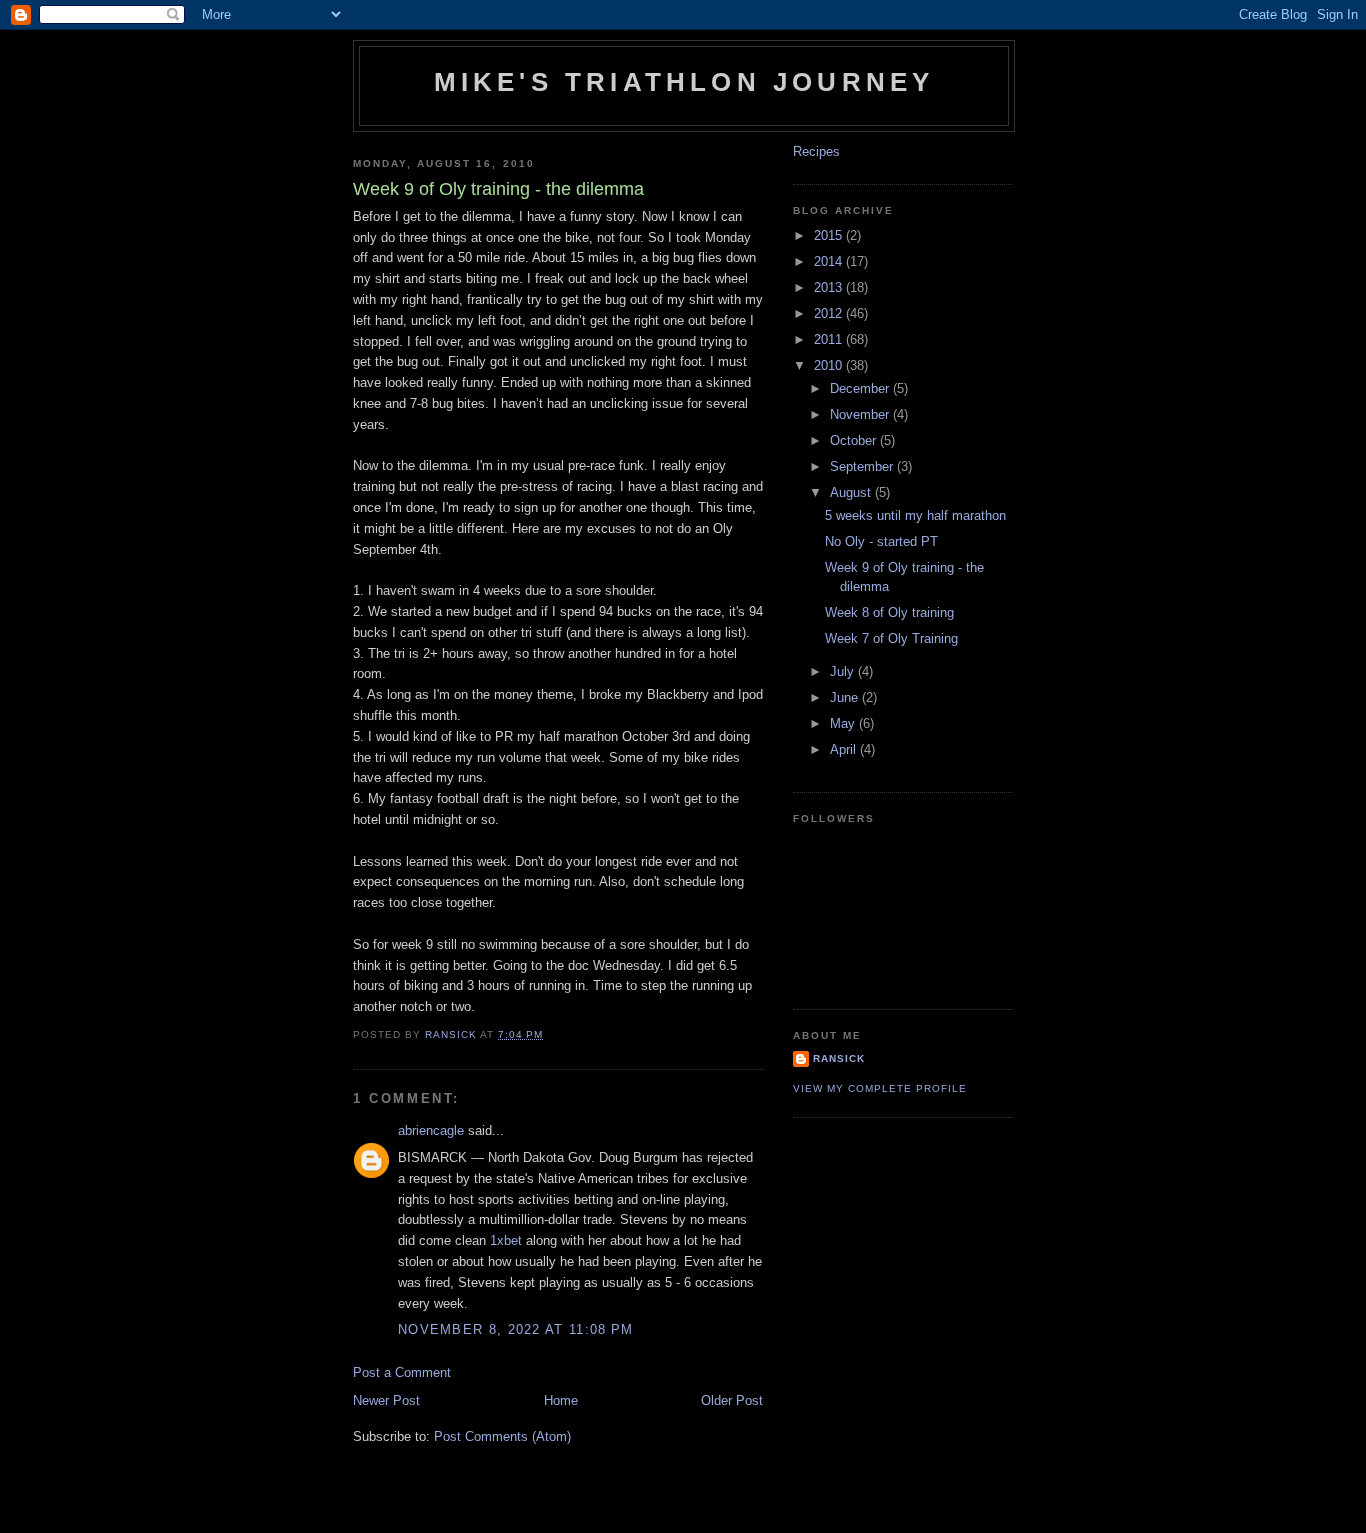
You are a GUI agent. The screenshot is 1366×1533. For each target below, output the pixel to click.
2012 (830, 313)
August (852, 492)
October (855, 440)
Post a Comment (402, 1372)
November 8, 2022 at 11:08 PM (515, 1329)
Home (561, 1400)
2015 (830, 235)
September (863, 466)
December (861, 388)
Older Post (732, 1400)
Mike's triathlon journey (684, 82)
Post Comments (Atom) (502, 1436)
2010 (830, 365)
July (844, 671)
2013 (830, 287)
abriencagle (431, 1130)
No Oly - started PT (881, 541)
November (861, 414)
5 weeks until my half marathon (915, 515)
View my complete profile (880, 1088)
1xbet (506, 1240)
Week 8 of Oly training (889, 612)
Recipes (816, 151)
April (845, 749)
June (846, 697)
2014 (830, 261)
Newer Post (386, 1400)
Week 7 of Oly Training (891, 638)
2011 (830, 339)
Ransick (839, 1058)
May (844, 723)
